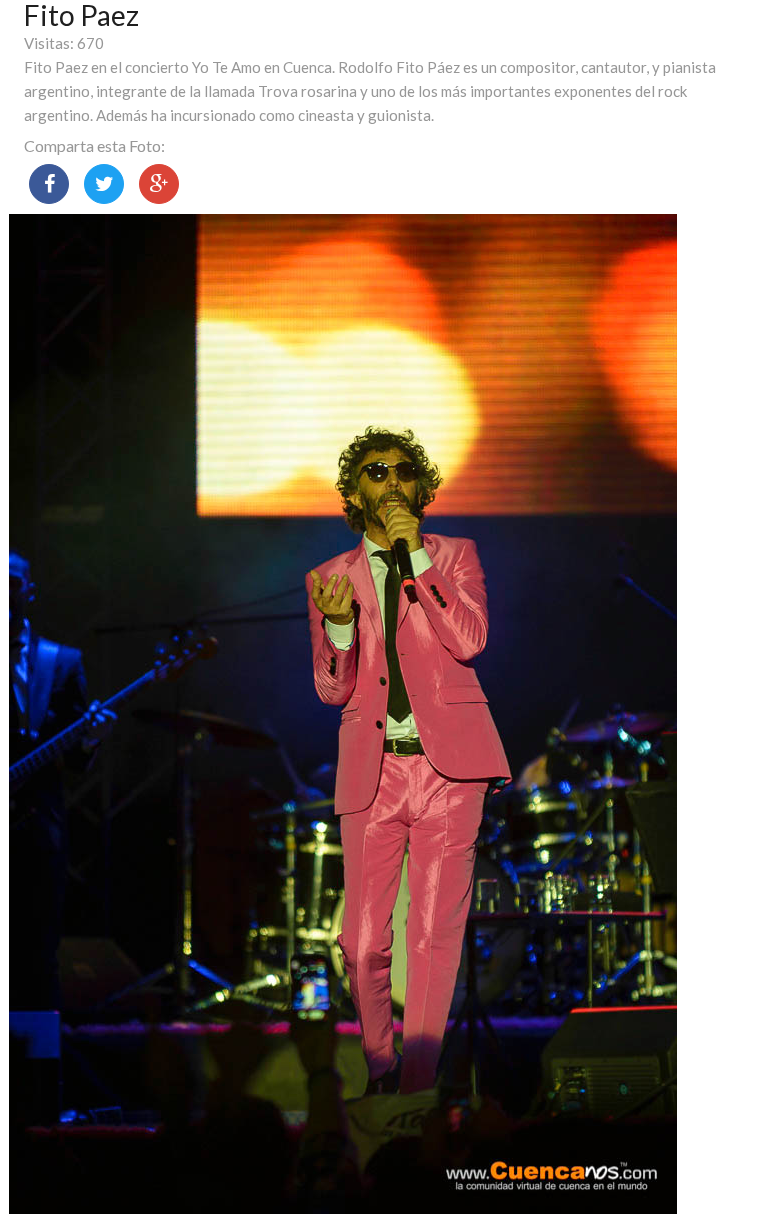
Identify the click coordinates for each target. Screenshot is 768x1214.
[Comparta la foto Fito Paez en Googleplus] (159, 184)
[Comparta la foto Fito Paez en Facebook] (49, 184)
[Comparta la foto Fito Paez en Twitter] (104, 184)
